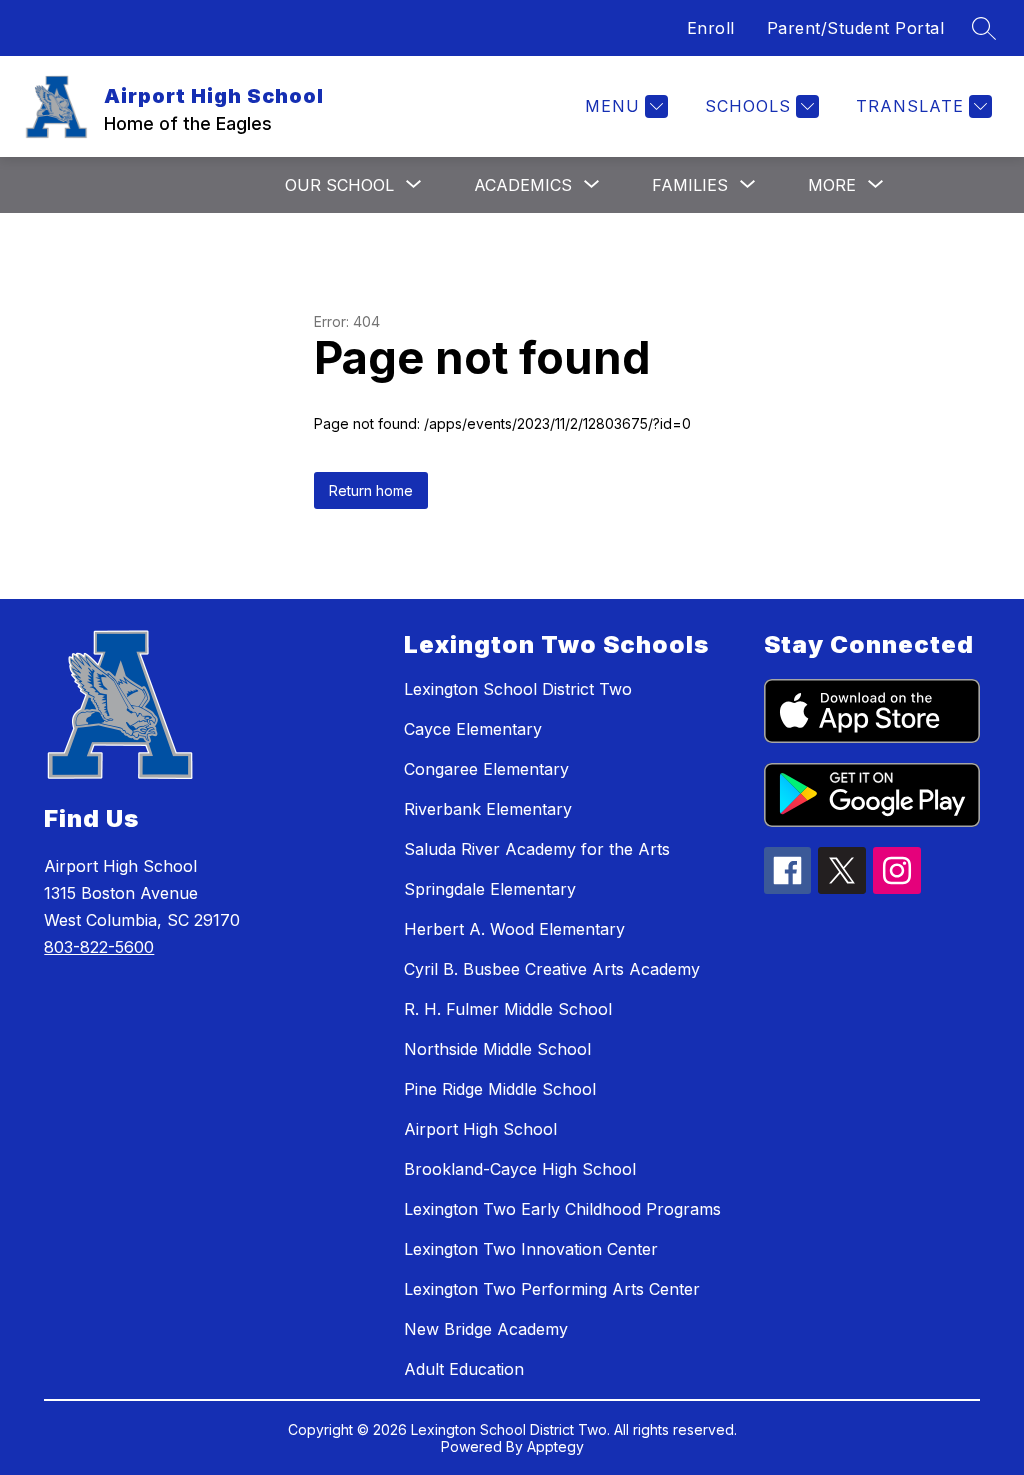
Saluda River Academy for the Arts (537, 849)
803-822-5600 (99, 947)
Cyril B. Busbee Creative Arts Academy (552, 969)
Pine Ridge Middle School (500, 1089)
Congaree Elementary (486, 769)
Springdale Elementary (490, 889)
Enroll (711, 28)
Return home (371, 490)
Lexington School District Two (518, 689)
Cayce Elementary (473, 729)
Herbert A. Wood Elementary (514, 929)
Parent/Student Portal (856, 28)
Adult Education (464, 1369)
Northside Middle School (497, 1049)
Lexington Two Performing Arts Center (552, 1289)
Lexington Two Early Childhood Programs (562, 1209)
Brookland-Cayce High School (520, 1169)
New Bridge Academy (486, 1329)
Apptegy (555, 1446)
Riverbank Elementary (488, 809)
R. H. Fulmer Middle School (508, 1009)
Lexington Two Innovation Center (531, 1249)
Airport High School (480, 1129)
